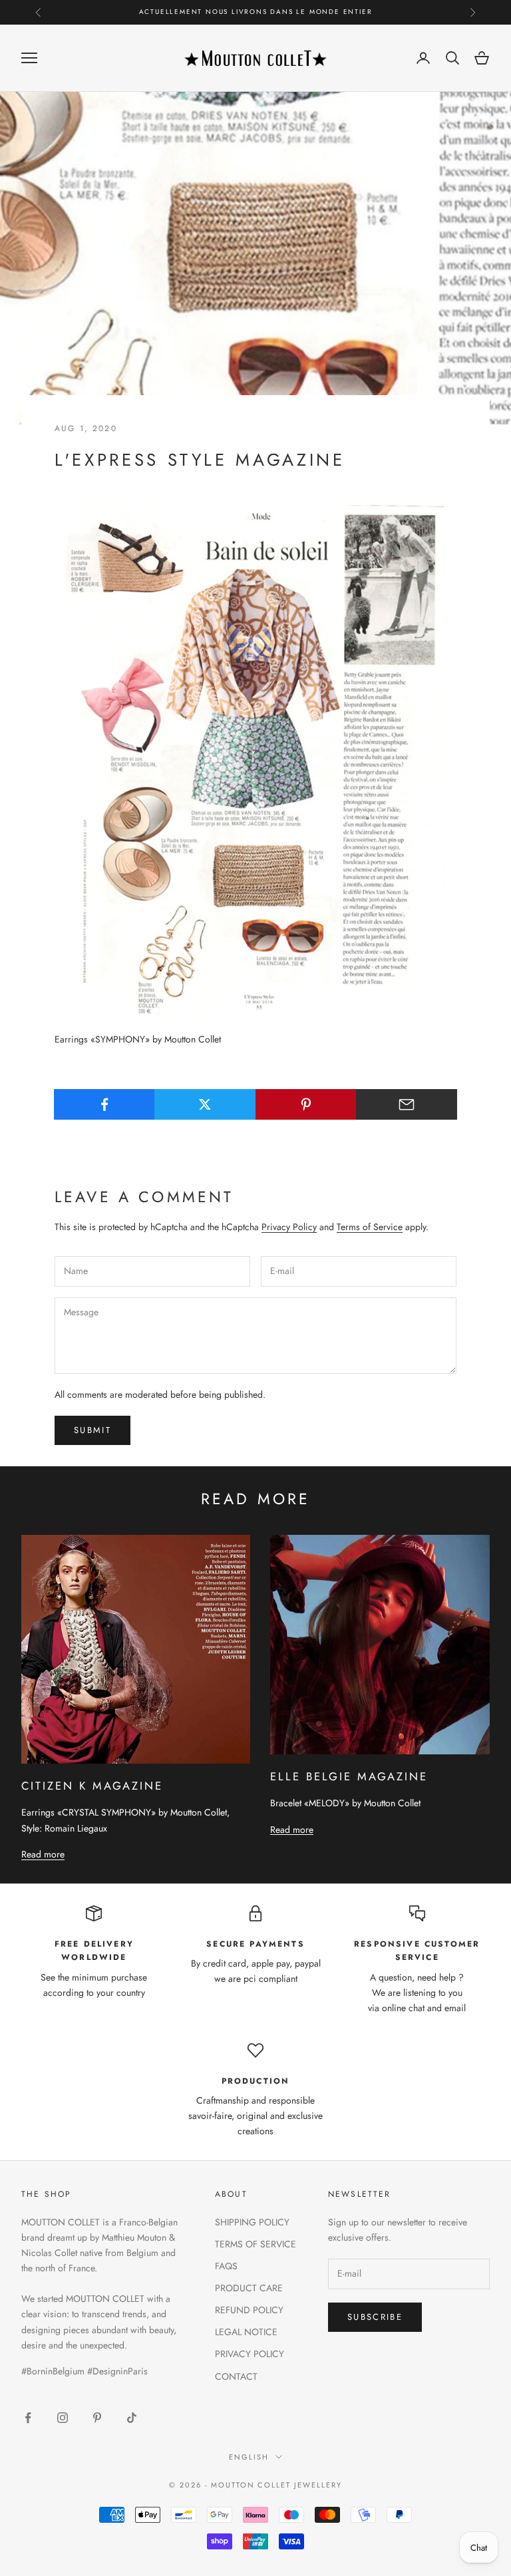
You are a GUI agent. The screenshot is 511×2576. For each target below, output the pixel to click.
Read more (43, 1854)
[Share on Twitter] (205, 1104)
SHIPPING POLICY (252, 2222)
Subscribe (375, 2317)
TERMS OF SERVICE (255, 2244)
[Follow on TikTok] (132, 2418)
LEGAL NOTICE (246, 2332)
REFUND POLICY (249, 2310)
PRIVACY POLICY (250, 2354)
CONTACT (236, 2376)
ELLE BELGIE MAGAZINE (349, 1776)
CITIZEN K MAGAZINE (92, 1786)
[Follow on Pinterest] (97, 2418)
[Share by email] (407, 1104)
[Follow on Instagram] (63, 2418)
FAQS (226, 2266)
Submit (92, 1430)
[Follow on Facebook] (28, 2418)
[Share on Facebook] (104, 1104)
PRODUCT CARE (249, 2288)
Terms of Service (370, 1227)
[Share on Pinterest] (306, 1104)
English (249, 2457)
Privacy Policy (289, 1227)
